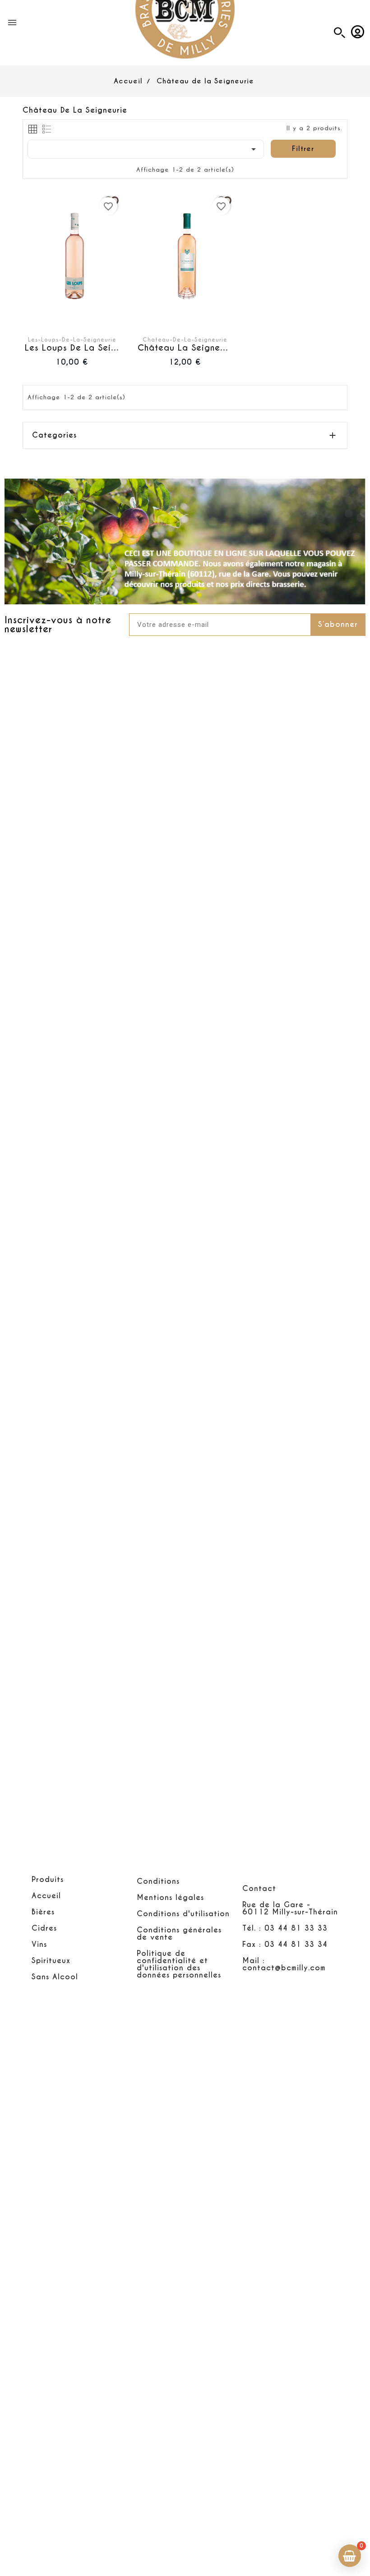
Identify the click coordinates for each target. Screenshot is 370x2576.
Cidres (44, 1928)
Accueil (46, 1896)
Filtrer (303, 148)
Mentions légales (170, 1898)
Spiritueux (51, 1961)
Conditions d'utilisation (183, 1914)
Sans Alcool (55, 1977)
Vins (39, 1944)
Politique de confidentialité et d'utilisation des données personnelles (179, 1964)
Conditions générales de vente (179, 1934)
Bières (43, 1912)
